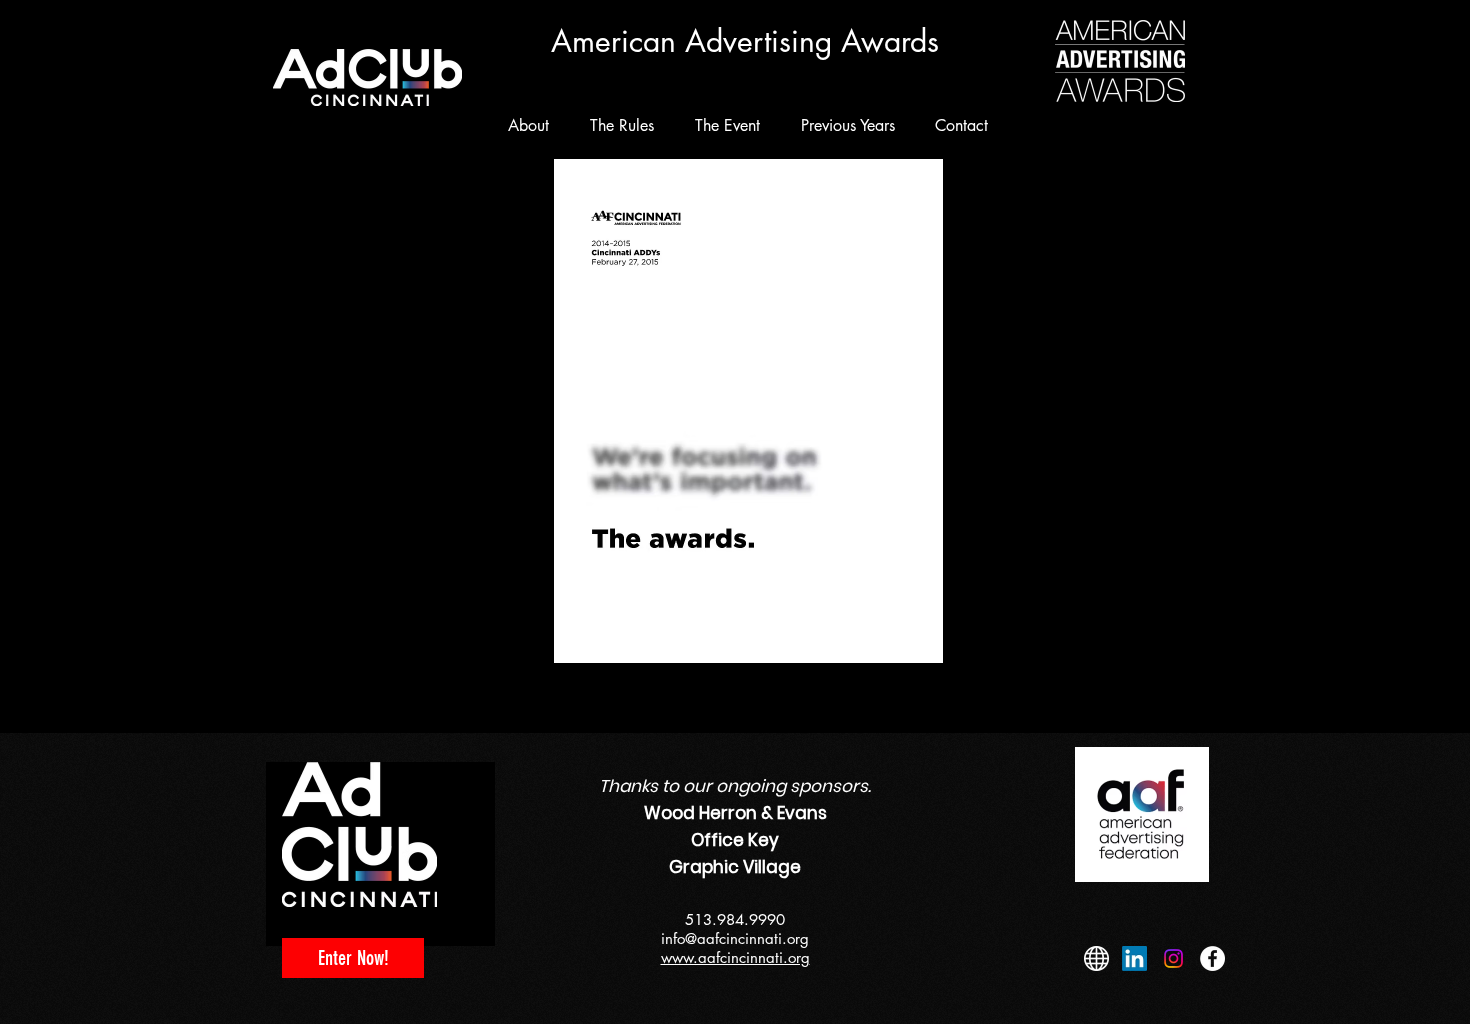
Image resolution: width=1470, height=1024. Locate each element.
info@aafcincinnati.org (735, 938)
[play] (1022, 680)
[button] (748, 446)
